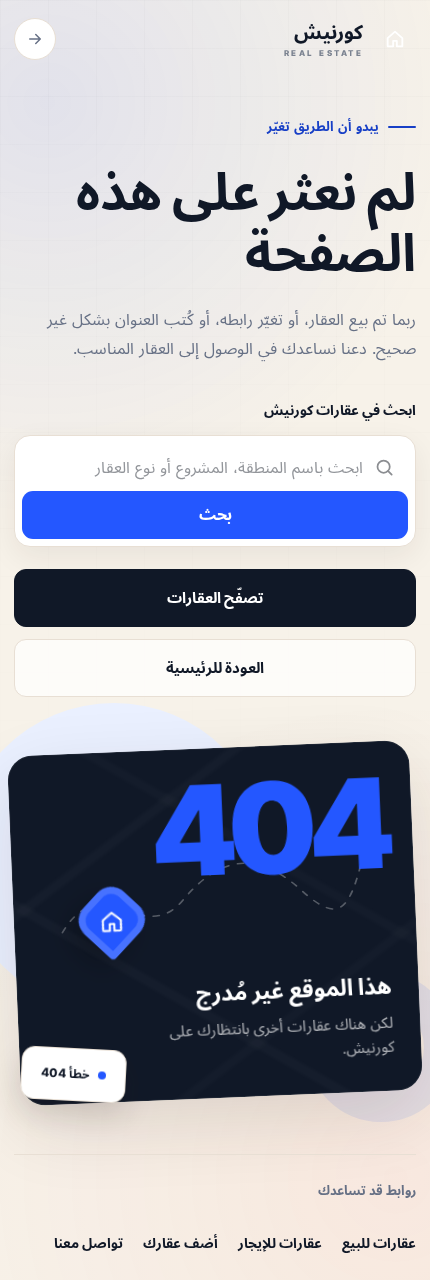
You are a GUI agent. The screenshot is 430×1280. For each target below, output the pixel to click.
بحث (215, 514)
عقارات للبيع (379, 1242)
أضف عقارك (180, 1242)
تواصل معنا (88, 1242)
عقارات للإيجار (280, 1242)
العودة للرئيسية (215, 667)
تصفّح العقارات (215, 597)
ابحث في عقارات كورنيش (340, 409)
